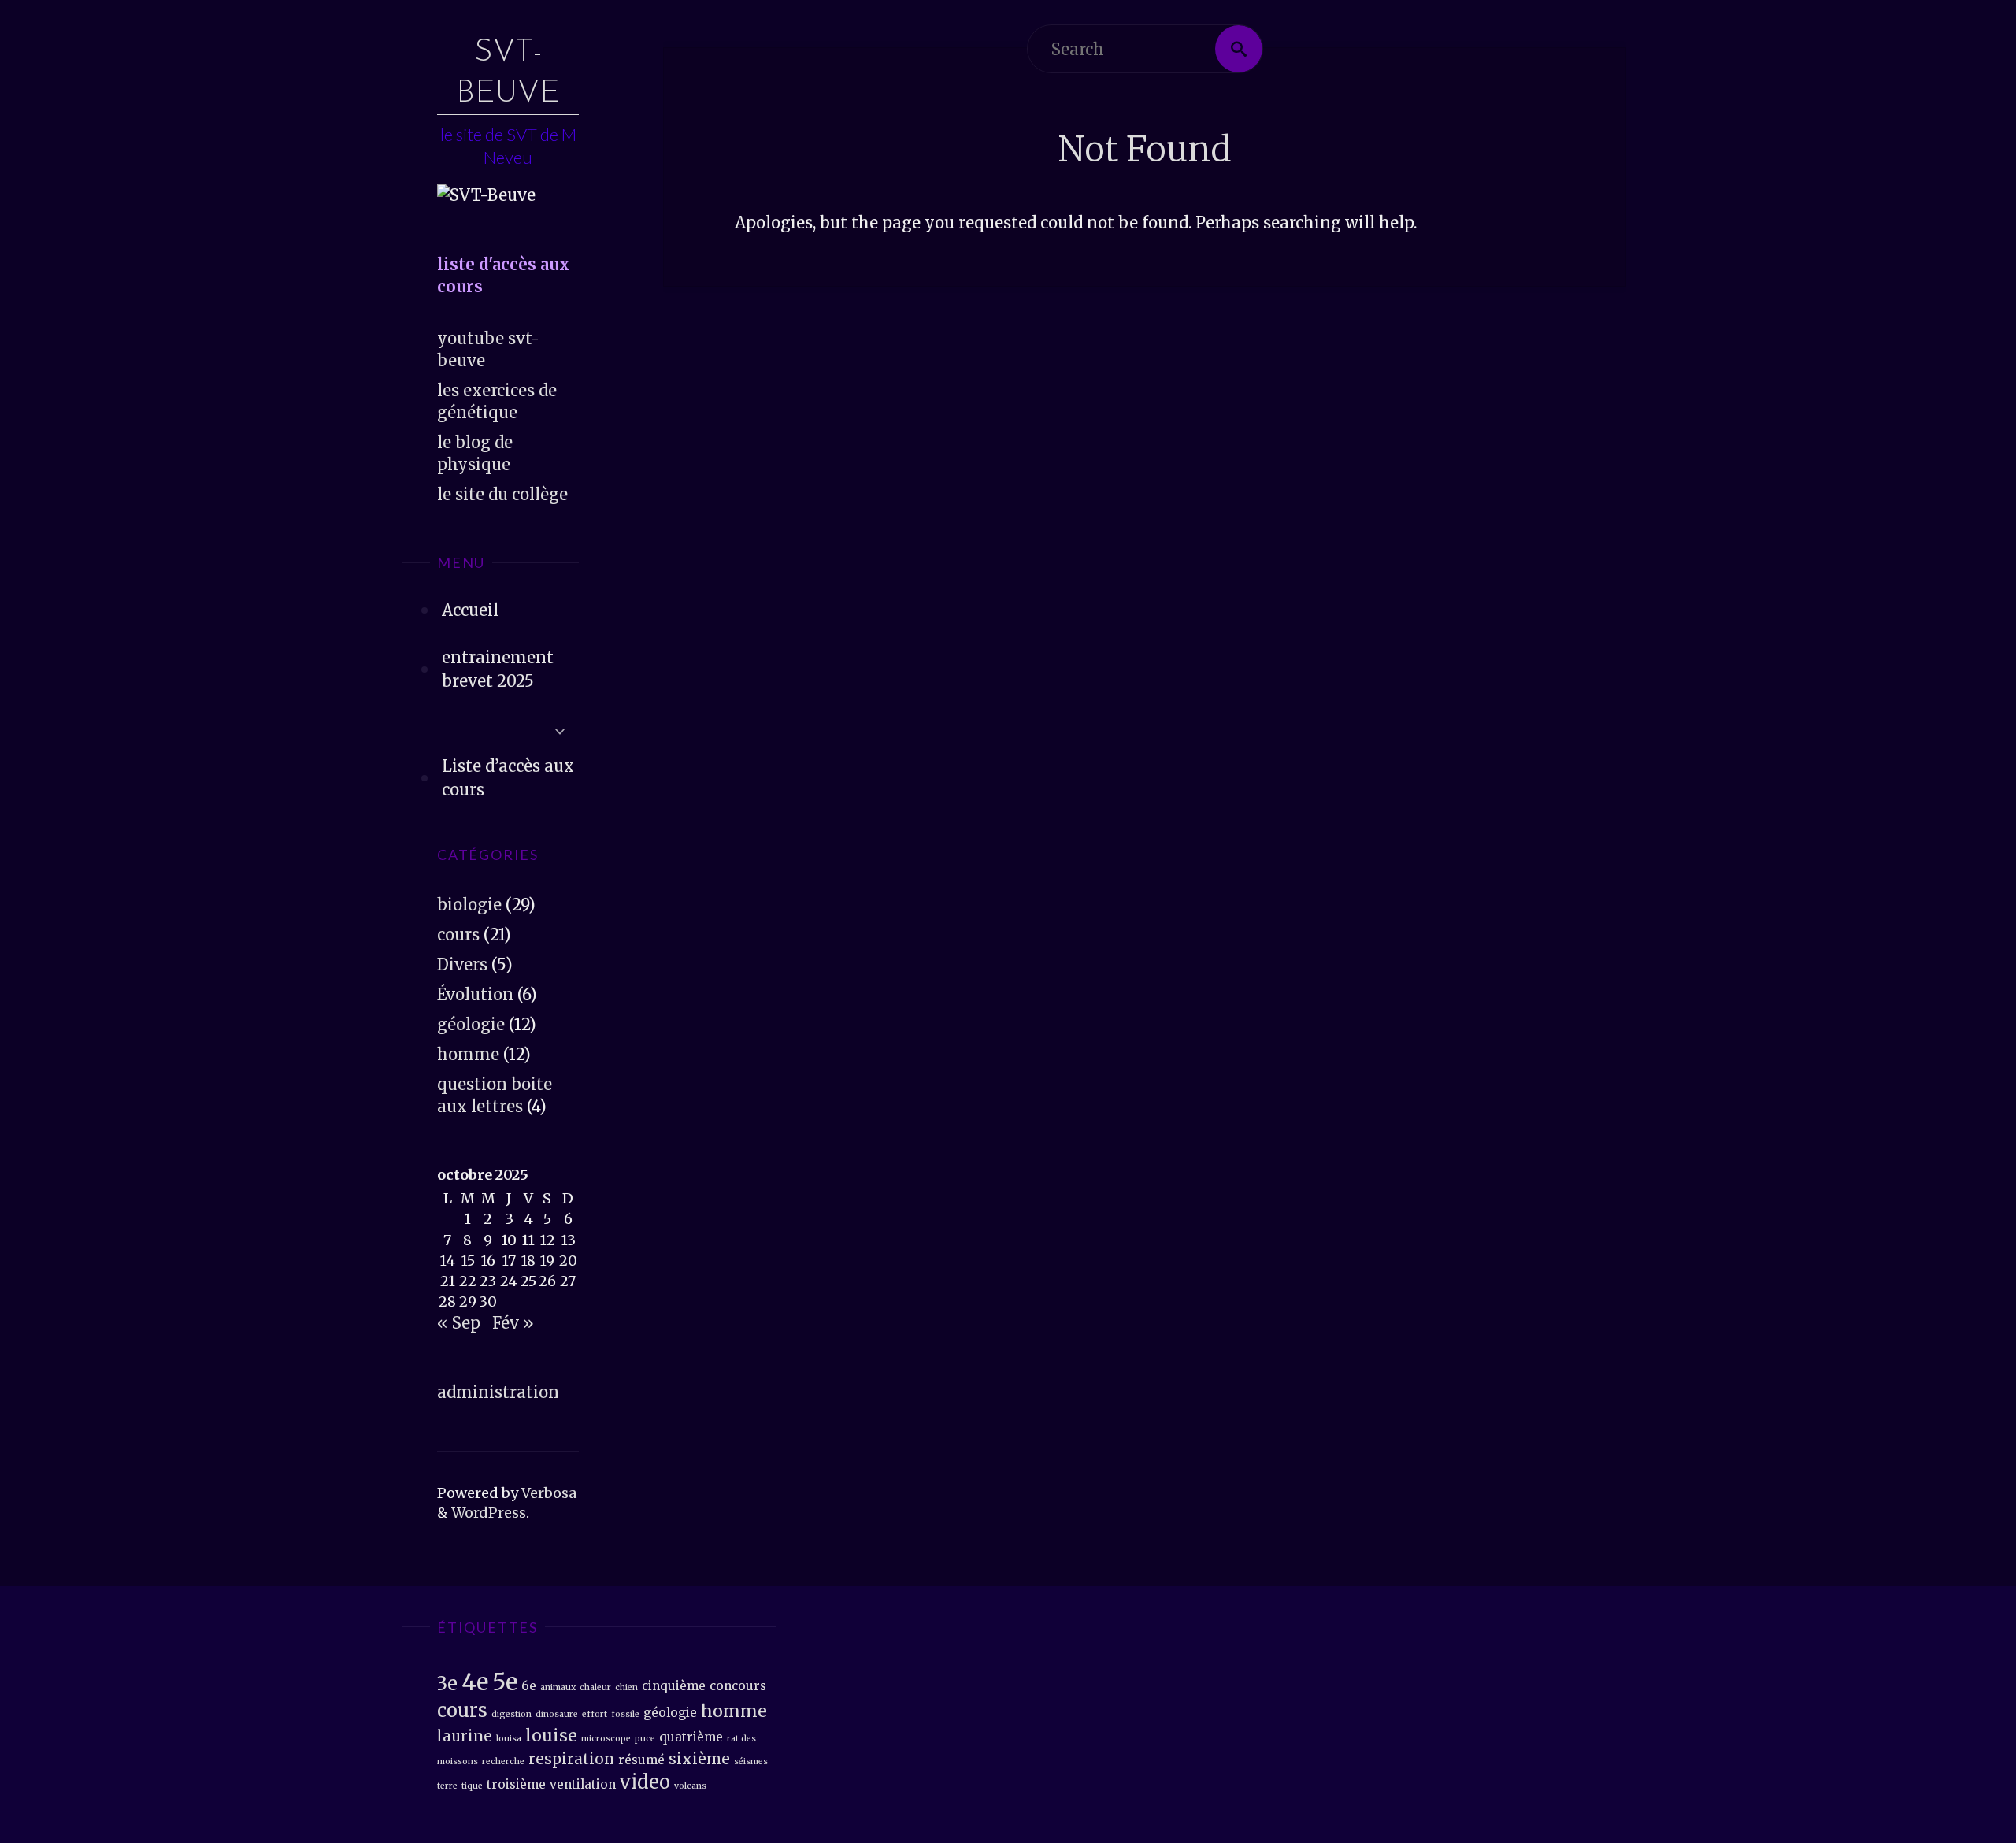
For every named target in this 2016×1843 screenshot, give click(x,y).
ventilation (583, 1784)
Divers (462, 964)
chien (626, 1687)
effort (595, 1714)
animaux (558, 1687)
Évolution (475, 994)
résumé (641, 1760)
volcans (690, 1786)
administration (498, 1392)
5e (505, 1682)
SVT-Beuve (508, 73)
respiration (571, 1759)
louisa (509, 1739)
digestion (511, 1714)
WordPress (489, 1513)
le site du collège (502, 494)
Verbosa (547, 1493)
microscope (606, 1739)
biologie (469, 905)
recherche (503, 1761)
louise (551, 1735)
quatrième (691, 1737)
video (645, 1782)
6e (529, 1686)
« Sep (459, 1323)
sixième (699, 1759)
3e (447, 1684)
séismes (751, 1761)
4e (475, 1682)
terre (447, 1786)
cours (458, 934)
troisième (516, 1784)
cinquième (674, 1686)
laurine (465, 1736)
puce (645, 1739)
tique (472, 1786)
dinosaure (557, 1714)
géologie (471, 1024)
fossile (625, 1714)
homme (468, 1054)
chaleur (595, 1687)
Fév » (513, 1323)
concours (738, 1686)
